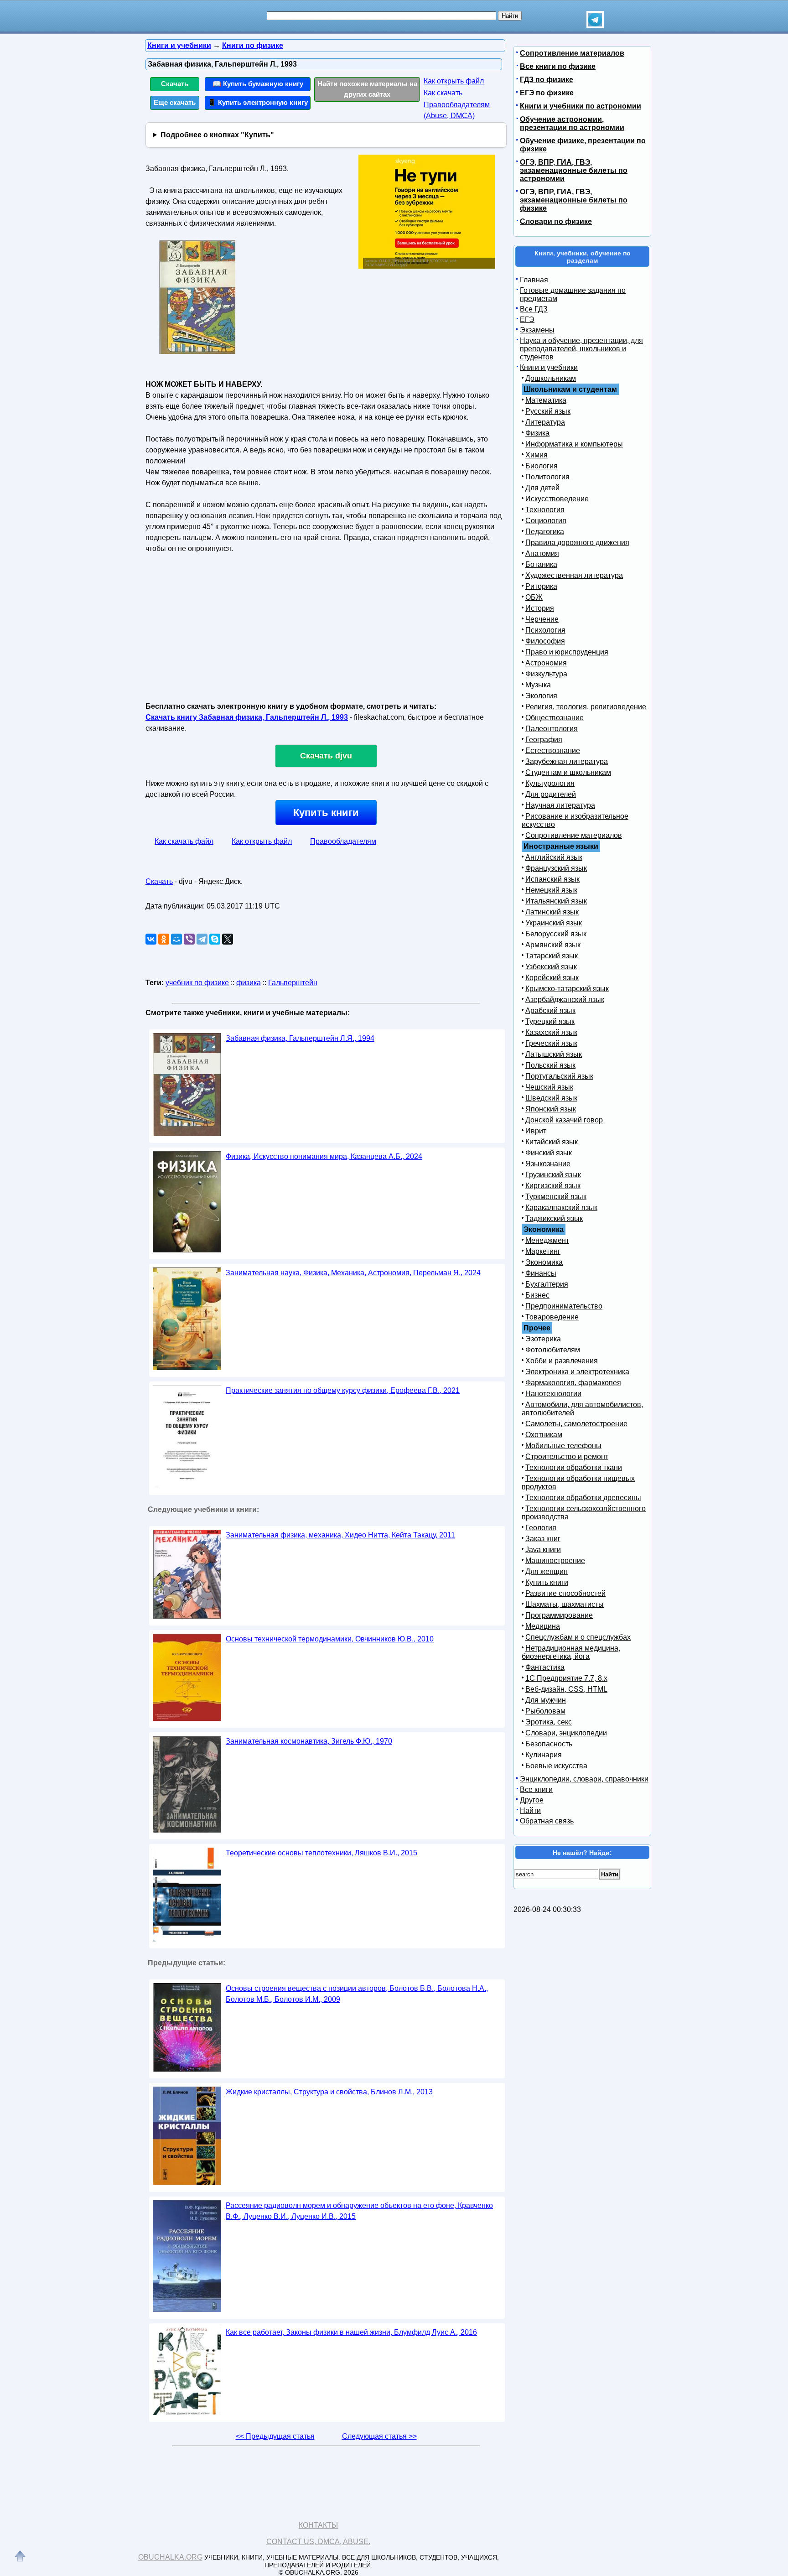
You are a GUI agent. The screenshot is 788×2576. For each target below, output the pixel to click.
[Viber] (189, 939)
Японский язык (551, 1109)
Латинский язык (552, 912)
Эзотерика (543, 1339)
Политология (547, 477)
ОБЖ (534, 597)
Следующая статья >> (379, 2436)
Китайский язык (552, 1142)
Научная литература (560, 805)
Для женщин (547, 1571)
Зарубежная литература (567, 761)
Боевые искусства (556, 1766)
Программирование (559, 1615)
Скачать (175, 84)
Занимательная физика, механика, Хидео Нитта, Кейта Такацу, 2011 (340, 1535)
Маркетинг (543, 1251)
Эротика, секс (549, 1722)
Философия (545, 641)
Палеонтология (552, 729)
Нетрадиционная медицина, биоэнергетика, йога (571, 1652)
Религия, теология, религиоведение (586, 707)
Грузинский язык (553, 1175)
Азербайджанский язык (565, 1000)
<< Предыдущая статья (275, 2436)
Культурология (550, 783)
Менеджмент (547, 1240)
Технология (545, 510)
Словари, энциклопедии (566, 1733)
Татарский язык (552, 956)
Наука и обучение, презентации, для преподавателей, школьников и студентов (581, 349)
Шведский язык (551, 1098)
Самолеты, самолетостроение (576, 1424)
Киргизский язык (553, 1186)
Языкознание (548, 1164)
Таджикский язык (554, 1218)
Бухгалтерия (547, 1284)
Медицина (543, 1626)
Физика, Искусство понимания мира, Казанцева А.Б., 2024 (324, 1156)
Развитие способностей (565, 1593)
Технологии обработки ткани (574, 1467)
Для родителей (551, 794)
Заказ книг (543, 1539)
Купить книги (326, 813)
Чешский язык (549, 1087)
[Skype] (215, 939)
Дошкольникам (551, 378)
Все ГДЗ (534, 309)
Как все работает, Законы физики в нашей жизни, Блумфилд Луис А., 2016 (351, 2332)
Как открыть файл (454, 81)
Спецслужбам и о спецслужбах (578, 1637)
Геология (541, 1528)
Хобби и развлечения (562, 1361)
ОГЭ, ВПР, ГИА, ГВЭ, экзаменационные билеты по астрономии (574, 170)
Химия (537, 455)
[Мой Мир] (176, 939)
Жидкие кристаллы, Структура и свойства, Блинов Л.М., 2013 (329, 2092)
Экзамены (537, 330)
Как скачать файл (184, 841)
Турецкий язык (550, 1021)
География (544, 740)
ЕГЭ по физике (547, 93)
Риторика (541, 586)
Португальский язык (559, 1076)
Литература (545, 422)
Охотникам (544, 1435)
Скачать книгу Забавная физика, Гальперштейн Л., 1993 (247, 717)
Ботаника (541, 564)
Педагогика (545, 532)
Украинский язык (554, 923)
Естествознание (553, 750)
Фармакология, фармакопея (573, 1383)
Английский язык (554, 857)
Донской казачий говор (564, 1120)
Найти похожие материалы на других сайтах (367, 89)
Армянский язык (553, 945)
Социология (546, 521)
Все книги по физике (558, 66)
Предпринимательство (564, 1306)
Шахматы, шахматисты (565, 1604)
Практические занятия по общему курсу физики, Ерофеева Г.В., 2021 (343, 1390)
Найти (530, 1810)
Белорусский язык (556, 934)
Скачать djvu (326, 756)
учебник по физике (197, 983)
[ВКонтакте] (151, 939)
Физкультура (546, 674)
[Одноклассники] (164, 939)
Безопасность (549, 1744)
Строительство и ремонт (567, 1457)
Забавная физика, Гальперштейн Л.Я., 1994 (300, 1038)
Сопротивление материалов (572, 53)
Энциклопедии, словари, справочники (584, 1779)
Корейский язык (552, 978)
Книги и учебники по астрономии (581, 106)
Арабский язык (550, 1010)
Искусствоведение (557, 499)
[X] (228, 939)
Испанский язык (552, 879)
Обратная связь (547, 1821)
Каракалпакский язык (561, 1207)
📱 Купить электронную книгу (258, 102)
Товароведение (552, 1317)
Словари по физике (556, 221)
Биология (542, 466)
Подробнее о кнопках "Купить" (217, 135)
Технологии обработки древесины (583, 1498)
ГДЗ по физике (547, 80)
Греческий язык (551, 1043)
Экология (541, 696)
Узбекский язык (551, 967)
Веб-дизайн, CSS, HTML (566, 1689)
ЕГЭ (527, 319)
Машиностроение (555, 1561)
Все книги (536, 1789)
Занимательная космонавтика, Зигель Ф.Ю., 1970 (309, 1741)
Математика (546, 400)
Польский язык (550, 1065)
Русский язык (548, 411)
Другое (532, 1800)
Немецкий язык (551, 890)
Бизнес (537, 1295)
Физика (537, 433)
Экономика (544, 1262)
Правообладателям (343, 841)
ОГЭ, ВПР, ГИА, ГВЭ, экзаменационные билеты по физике (574, 200)
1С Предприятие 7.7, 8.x (566, 1678)
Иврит (536, 1131)
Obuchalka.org (170, 2557)
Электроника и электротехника (577, 1372)
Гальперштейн (293, 983)
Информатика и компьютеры (574, 444)
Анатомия (542, 553)
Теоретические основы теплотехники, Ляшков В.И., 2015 (321, 1853)
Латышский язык (554, 1054)
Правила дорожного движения (577, 543)
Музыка (538, 685)
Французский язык (556, 868)
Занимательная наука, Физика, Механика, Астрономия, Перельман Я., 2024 (353, 1273)
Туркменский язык (556, 1197)
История (540, 608)
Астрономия (546, 663)
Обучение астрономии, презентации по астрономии (572, 123)
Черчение (542, 619)
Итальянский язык (556, 901)
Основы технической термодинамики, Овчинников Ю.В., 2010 (330, 1639)
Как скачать (443, 93)
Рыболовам (545, 1711)
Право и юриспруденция (567, 652)
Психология (545, 630)
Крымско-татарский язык (567, 989)
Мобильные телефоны (563, 1446)
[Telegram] (202, 939)
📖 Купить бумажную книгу (258, 84)
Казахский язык (551, 1032)
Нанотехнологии (553, 1394)
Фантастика (545, 1667)
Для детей (542, 488)
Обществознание (555, 718)
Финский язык (549, 1153)
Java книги (543, 1550)
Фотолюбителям (553, 1350)
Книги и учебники (549, 367)
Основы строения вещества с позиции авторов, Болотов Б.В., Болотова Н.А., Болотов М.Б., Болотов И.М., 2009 (357, 1994)
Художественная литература (574, 575)
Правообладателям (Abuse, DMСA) (457, 110)
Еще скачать (175, 102)
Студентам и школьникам (568, 772)
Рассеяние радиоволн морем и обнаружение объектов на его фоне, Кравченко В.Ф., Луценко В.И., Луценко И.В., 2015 (359, 2211)
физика (249, 983)
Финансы (541, 1273)
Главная (534, 280)
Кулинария (544, 1755)
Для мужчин (546, 1700)
